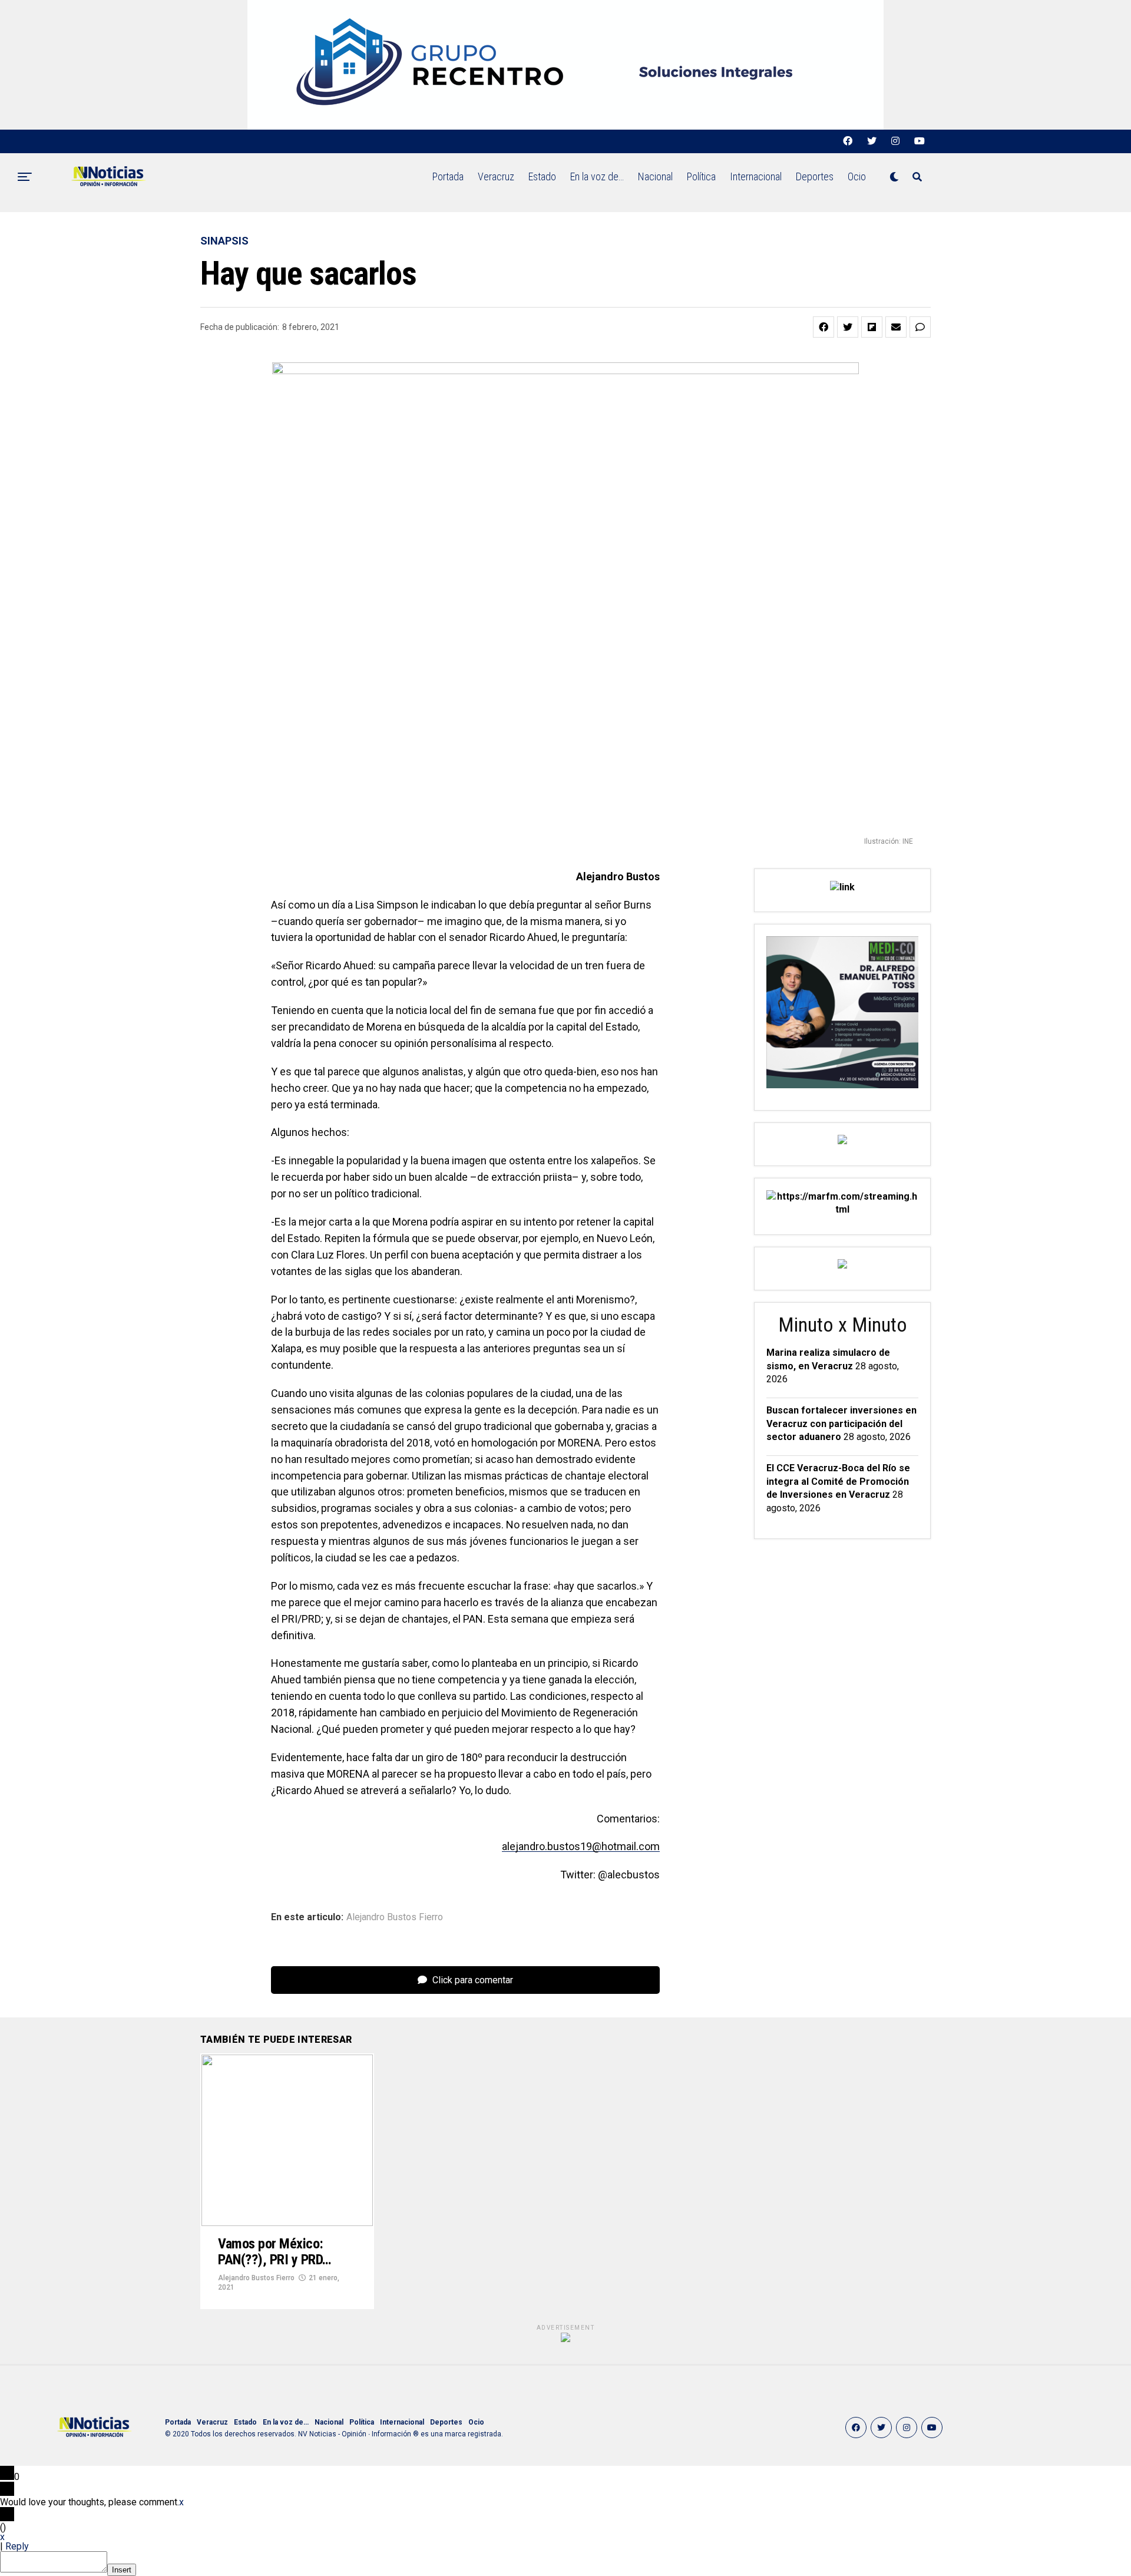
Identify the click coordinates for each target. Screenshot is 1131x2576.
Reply (17, 2546)
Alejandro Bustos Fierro (395, 1917)
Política (701, 176)
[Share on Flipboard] (872, 327)
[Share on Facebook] (824, 327)
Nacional (655, 176)
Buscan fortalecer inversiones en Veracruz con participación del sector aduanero (841, 1424)
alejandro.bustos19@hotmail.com (581, 1846)
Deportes (815, 176)
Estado (542, 176)
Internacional (756, 176)
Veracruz (496, 176)
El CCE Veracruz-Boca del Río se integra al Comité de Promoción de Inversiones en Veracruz (838, 1481)
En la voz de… (597, 176)
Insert (122, 2570)
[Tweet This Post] (848, 327)
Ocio (857, 176)
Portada (448, 176)
